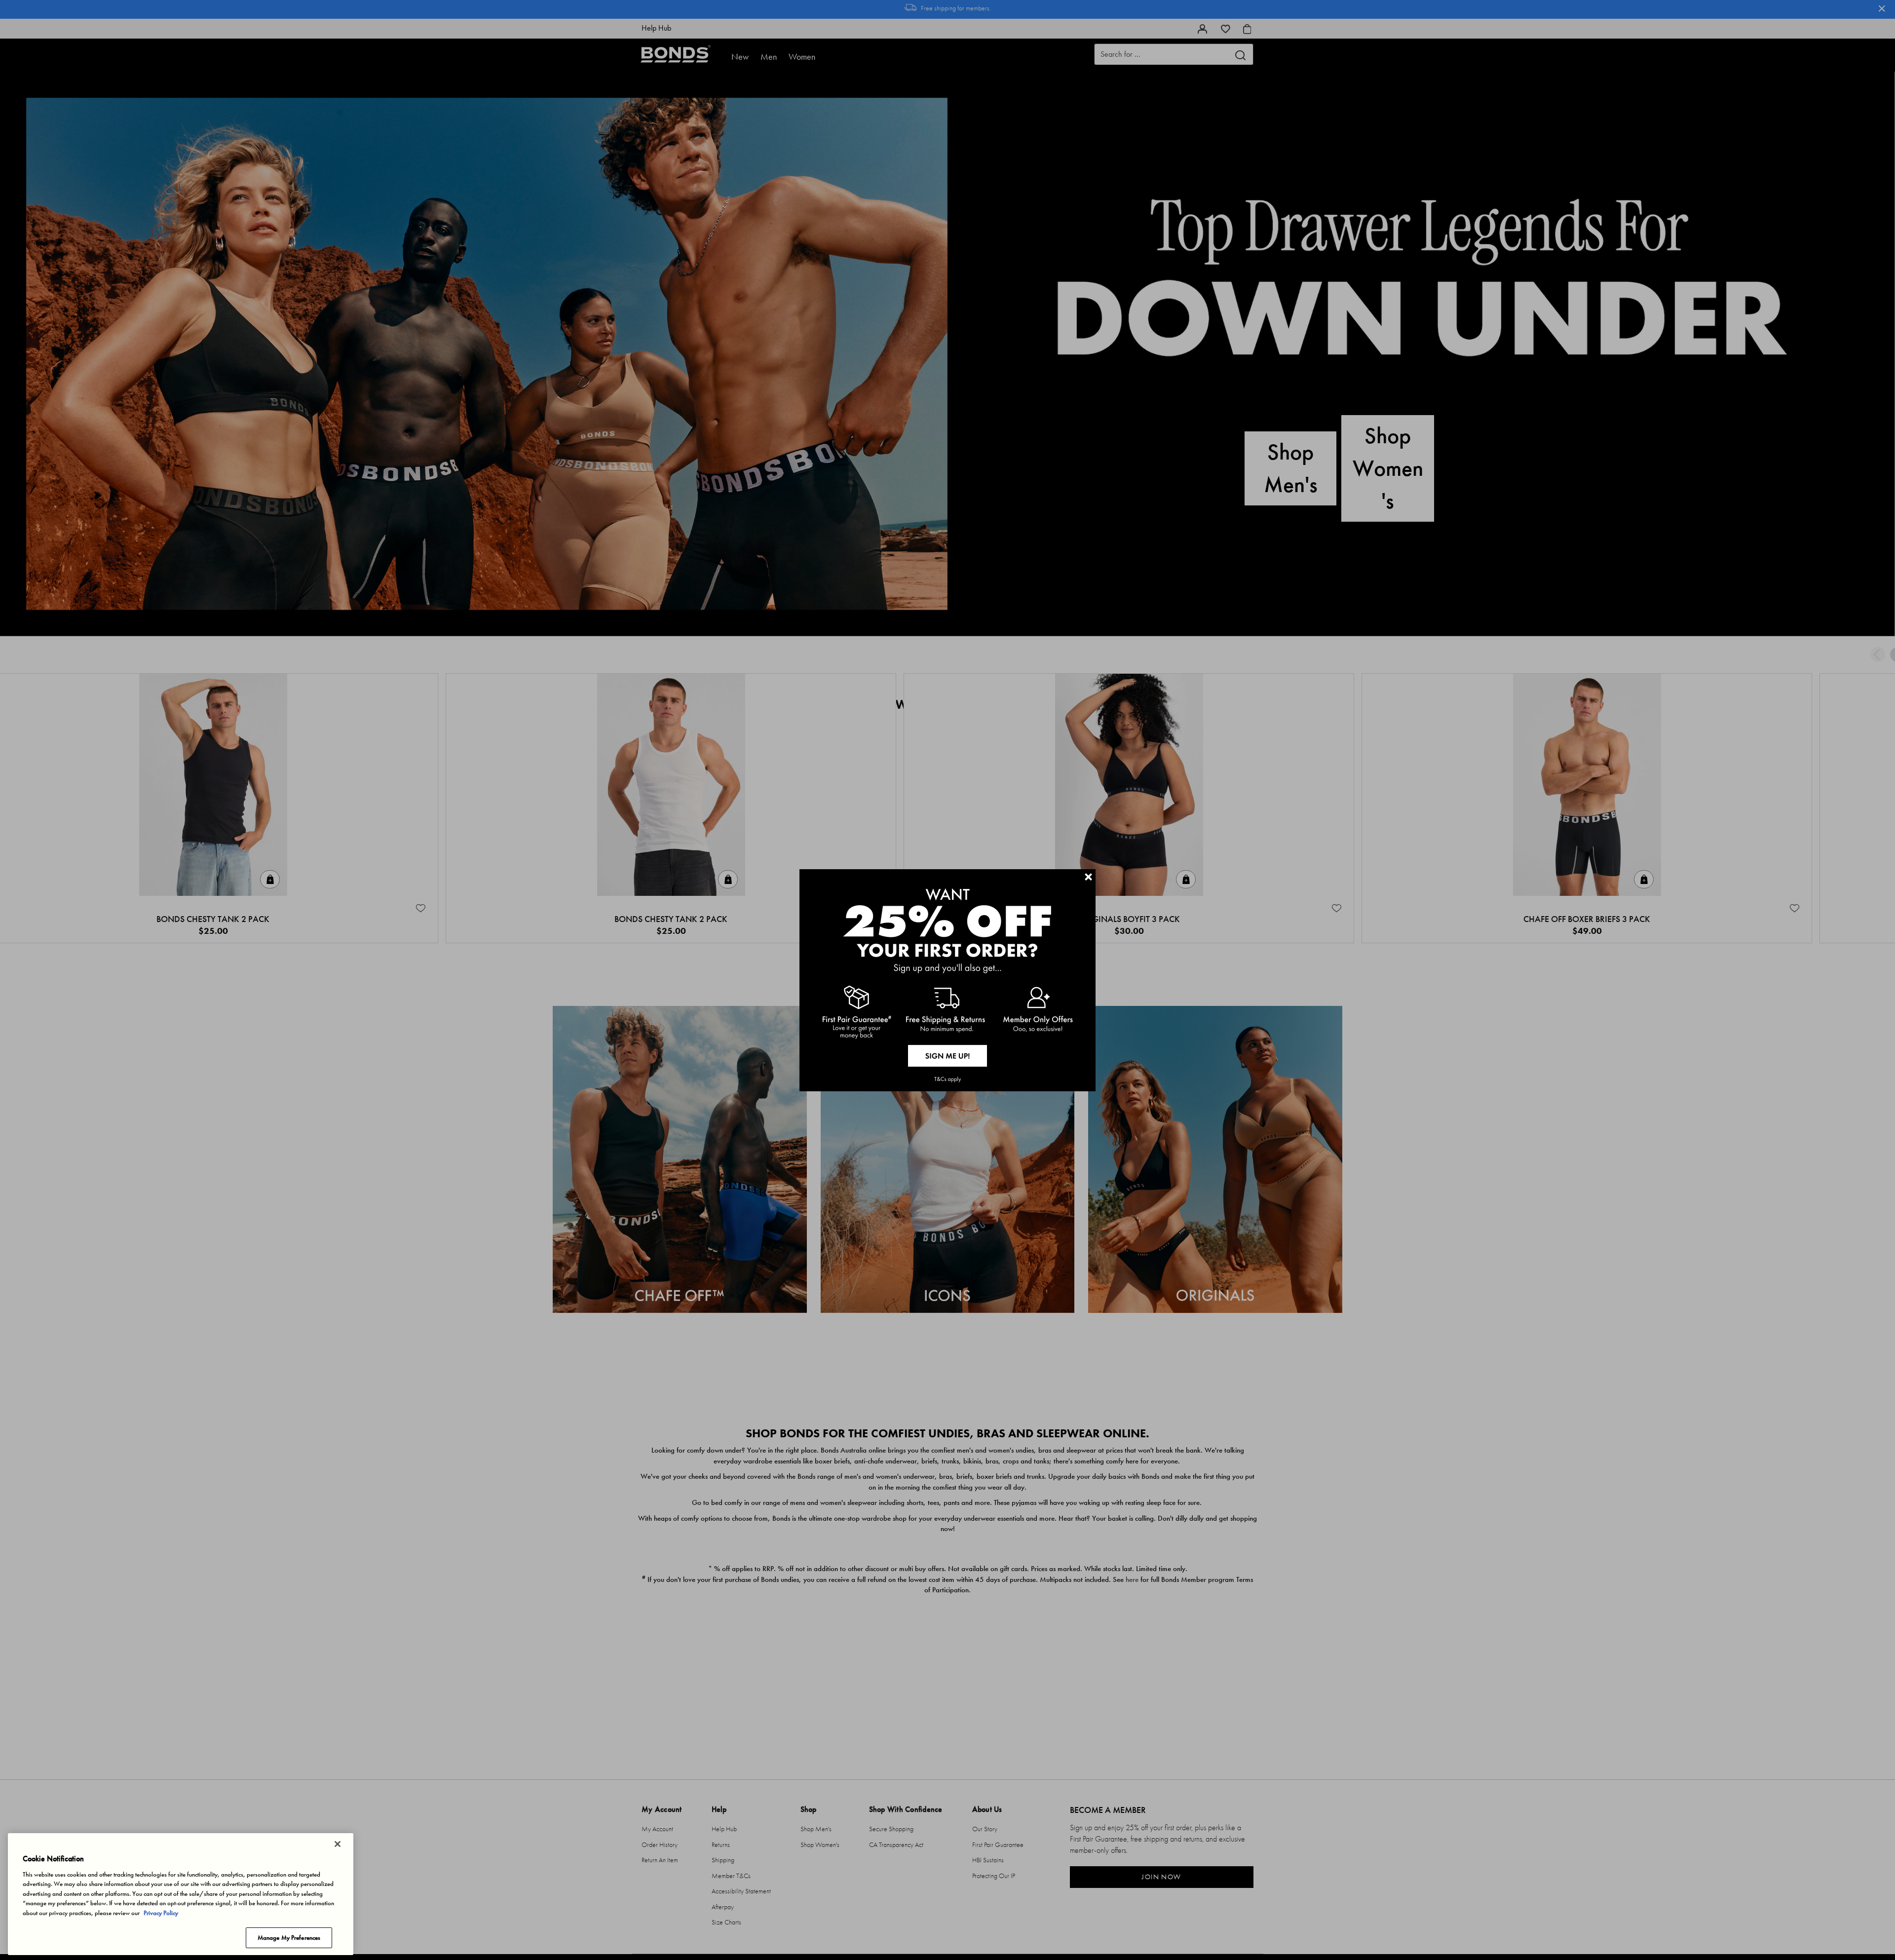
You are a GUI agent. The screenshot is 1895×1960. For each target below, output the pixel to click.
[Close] (338, 1844)
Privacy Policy (161, 1913)
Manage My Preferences (289, 1938)
